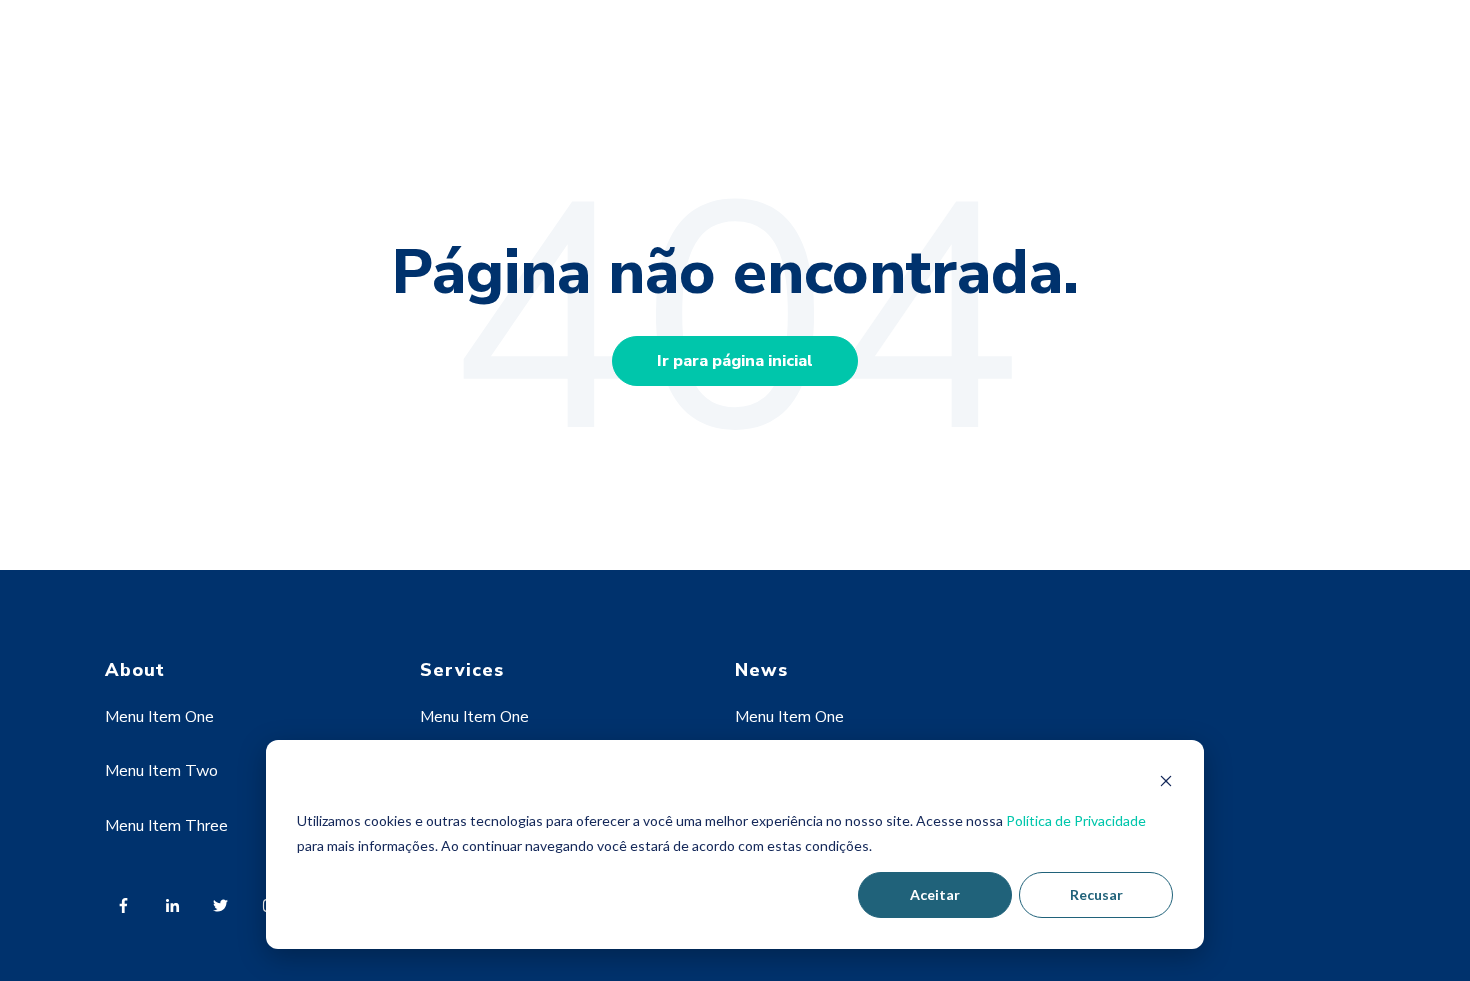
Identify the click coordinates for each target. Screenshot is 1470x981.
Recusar (1096, 894)
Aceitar (935, 894)
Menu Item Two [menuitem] (161, 771)
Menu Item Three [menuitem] (166, 826)
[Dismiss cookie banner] (1166, 783)
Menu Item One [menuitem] (159, 717)
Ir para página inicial (735, 361)
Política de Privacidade (1076, 820)
